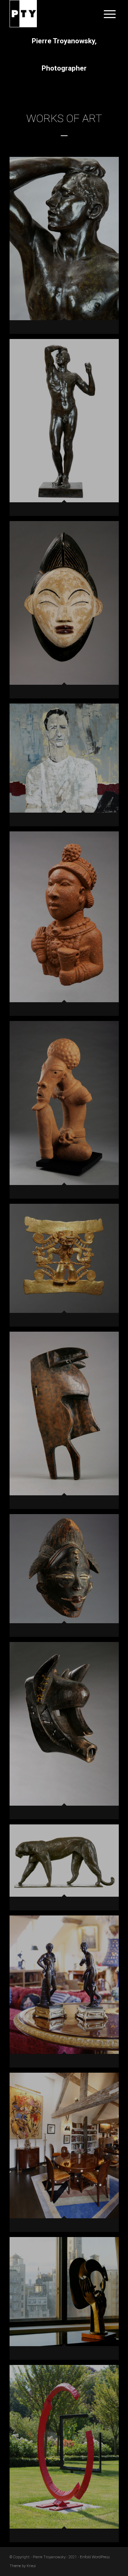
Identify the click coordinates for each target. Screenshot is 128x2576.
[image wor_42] (67, 2301)
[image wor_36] (67, 1994)
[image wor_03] (67, 248)
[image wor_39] (67, 2155)
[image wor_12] (67, 767)
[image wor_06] (67, 430)
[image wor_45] (67, 2456)
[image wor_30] (67, 1733)
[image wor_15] (67, 926)
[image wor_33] (67, 1870)
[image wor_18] (67, 1112)
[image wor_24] (67, 1423)
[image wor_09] (67, 612)
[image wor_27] (67, 1578)
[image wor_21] (67, 1268)
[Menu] (106, 14)
